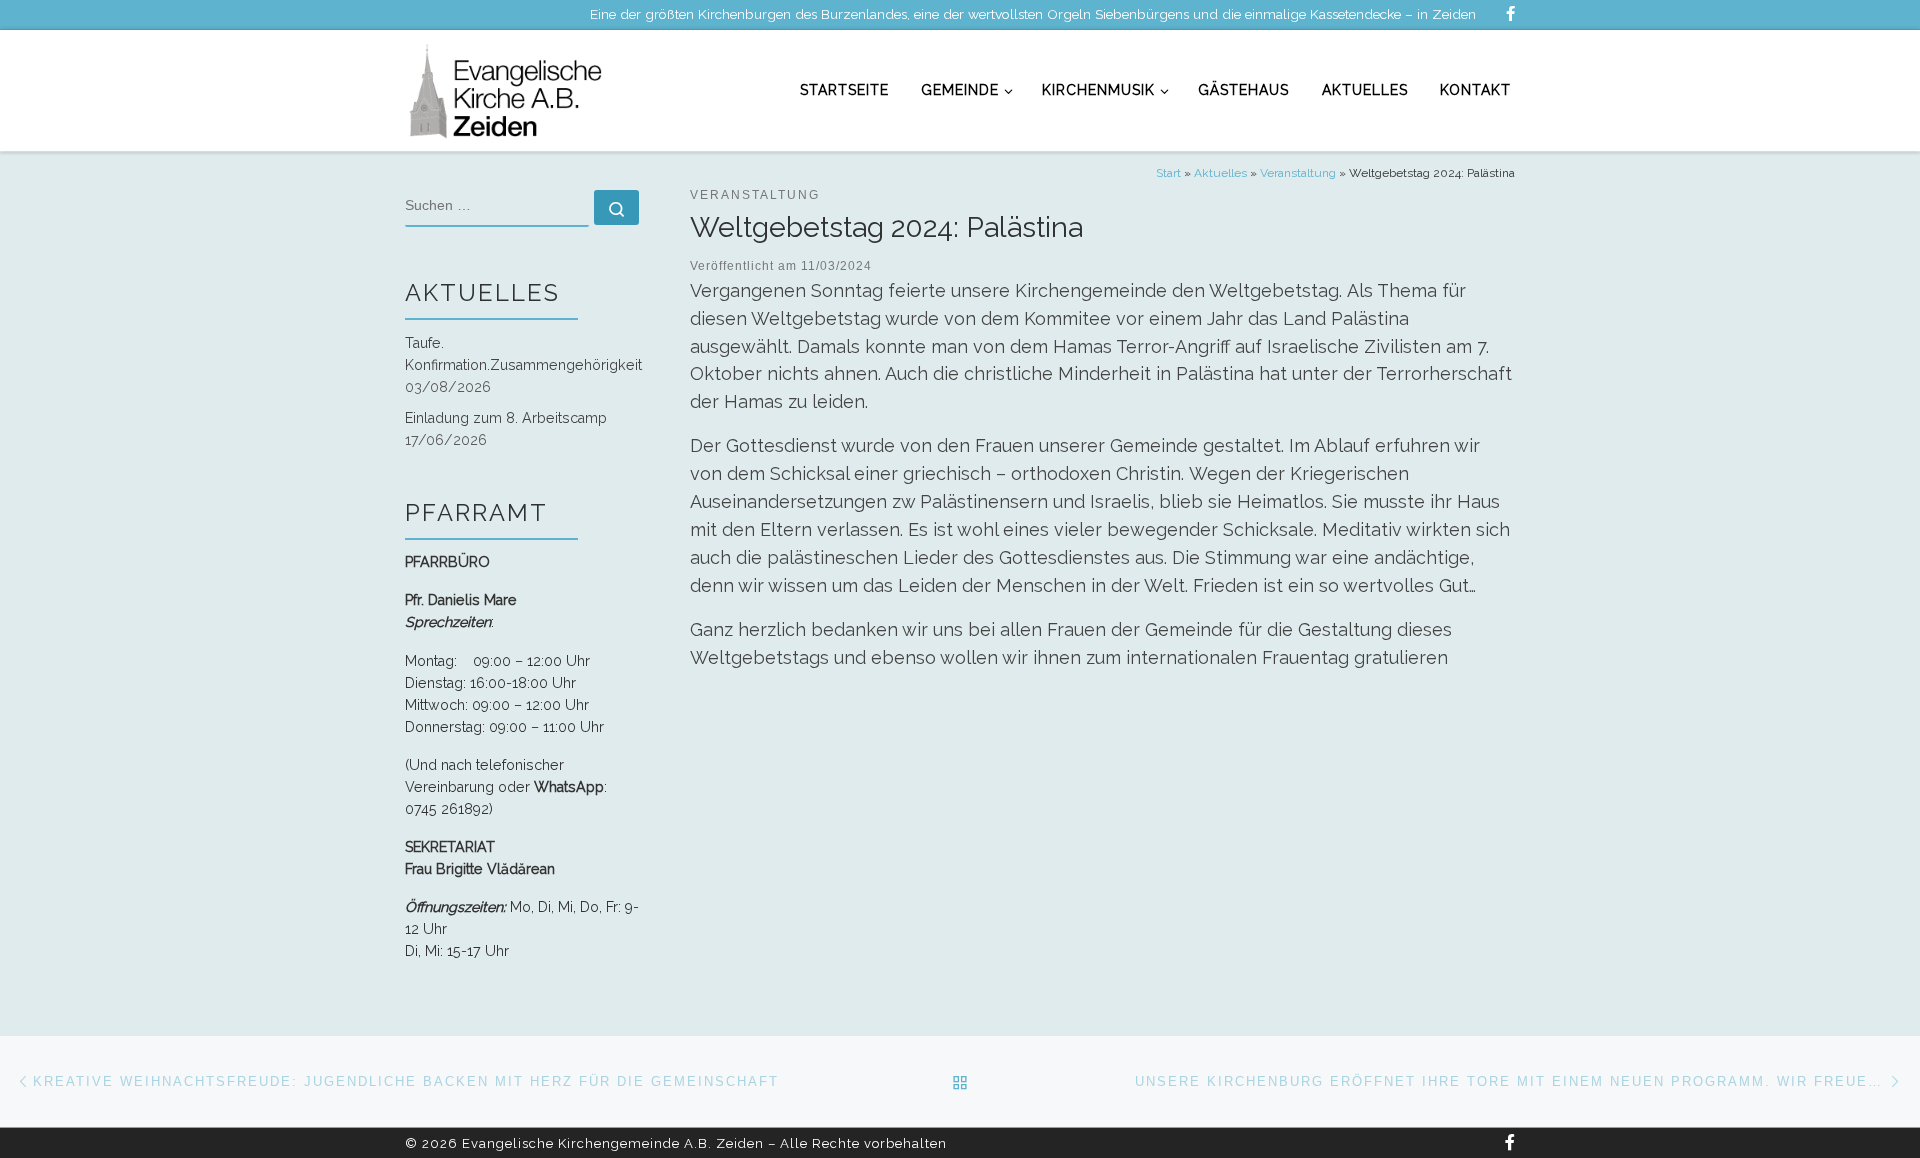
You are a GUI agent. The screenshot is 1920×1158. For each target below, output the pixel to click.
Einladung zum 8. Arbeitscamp (506, 418)
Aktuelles (1220, 173)
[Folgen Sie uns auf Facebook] (1510, 14)
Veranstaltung (1298, 173)
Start (1168, 173)
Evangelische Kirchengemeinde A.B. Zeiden (613, 1143)
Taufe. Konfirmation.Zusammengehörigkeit (523, 354)
